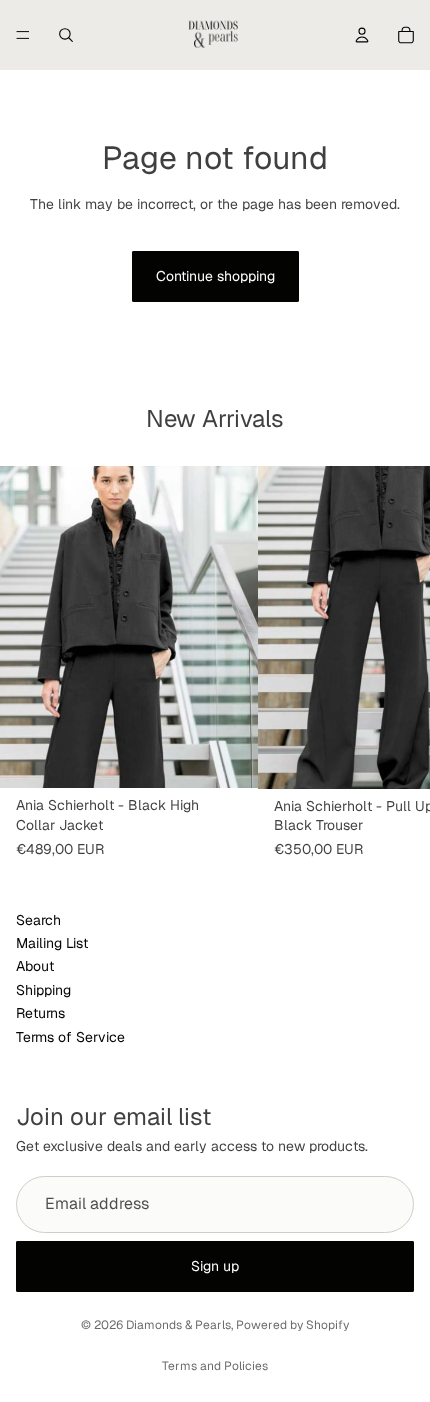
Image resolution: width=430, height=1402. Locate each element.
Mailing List (52, 943)
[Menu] (23, 35)
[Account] (362, 35)
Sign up (215, 1265)
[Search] (66, 35)
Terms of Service (70, 1037)
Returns (40, 1013)
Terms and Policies (215, 1366)
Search (38, 920)
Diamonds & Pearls (178, 1325)
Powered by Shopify (292, 1325)
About (35, 967)
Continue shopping (215, 276)
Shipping (43, 990)
